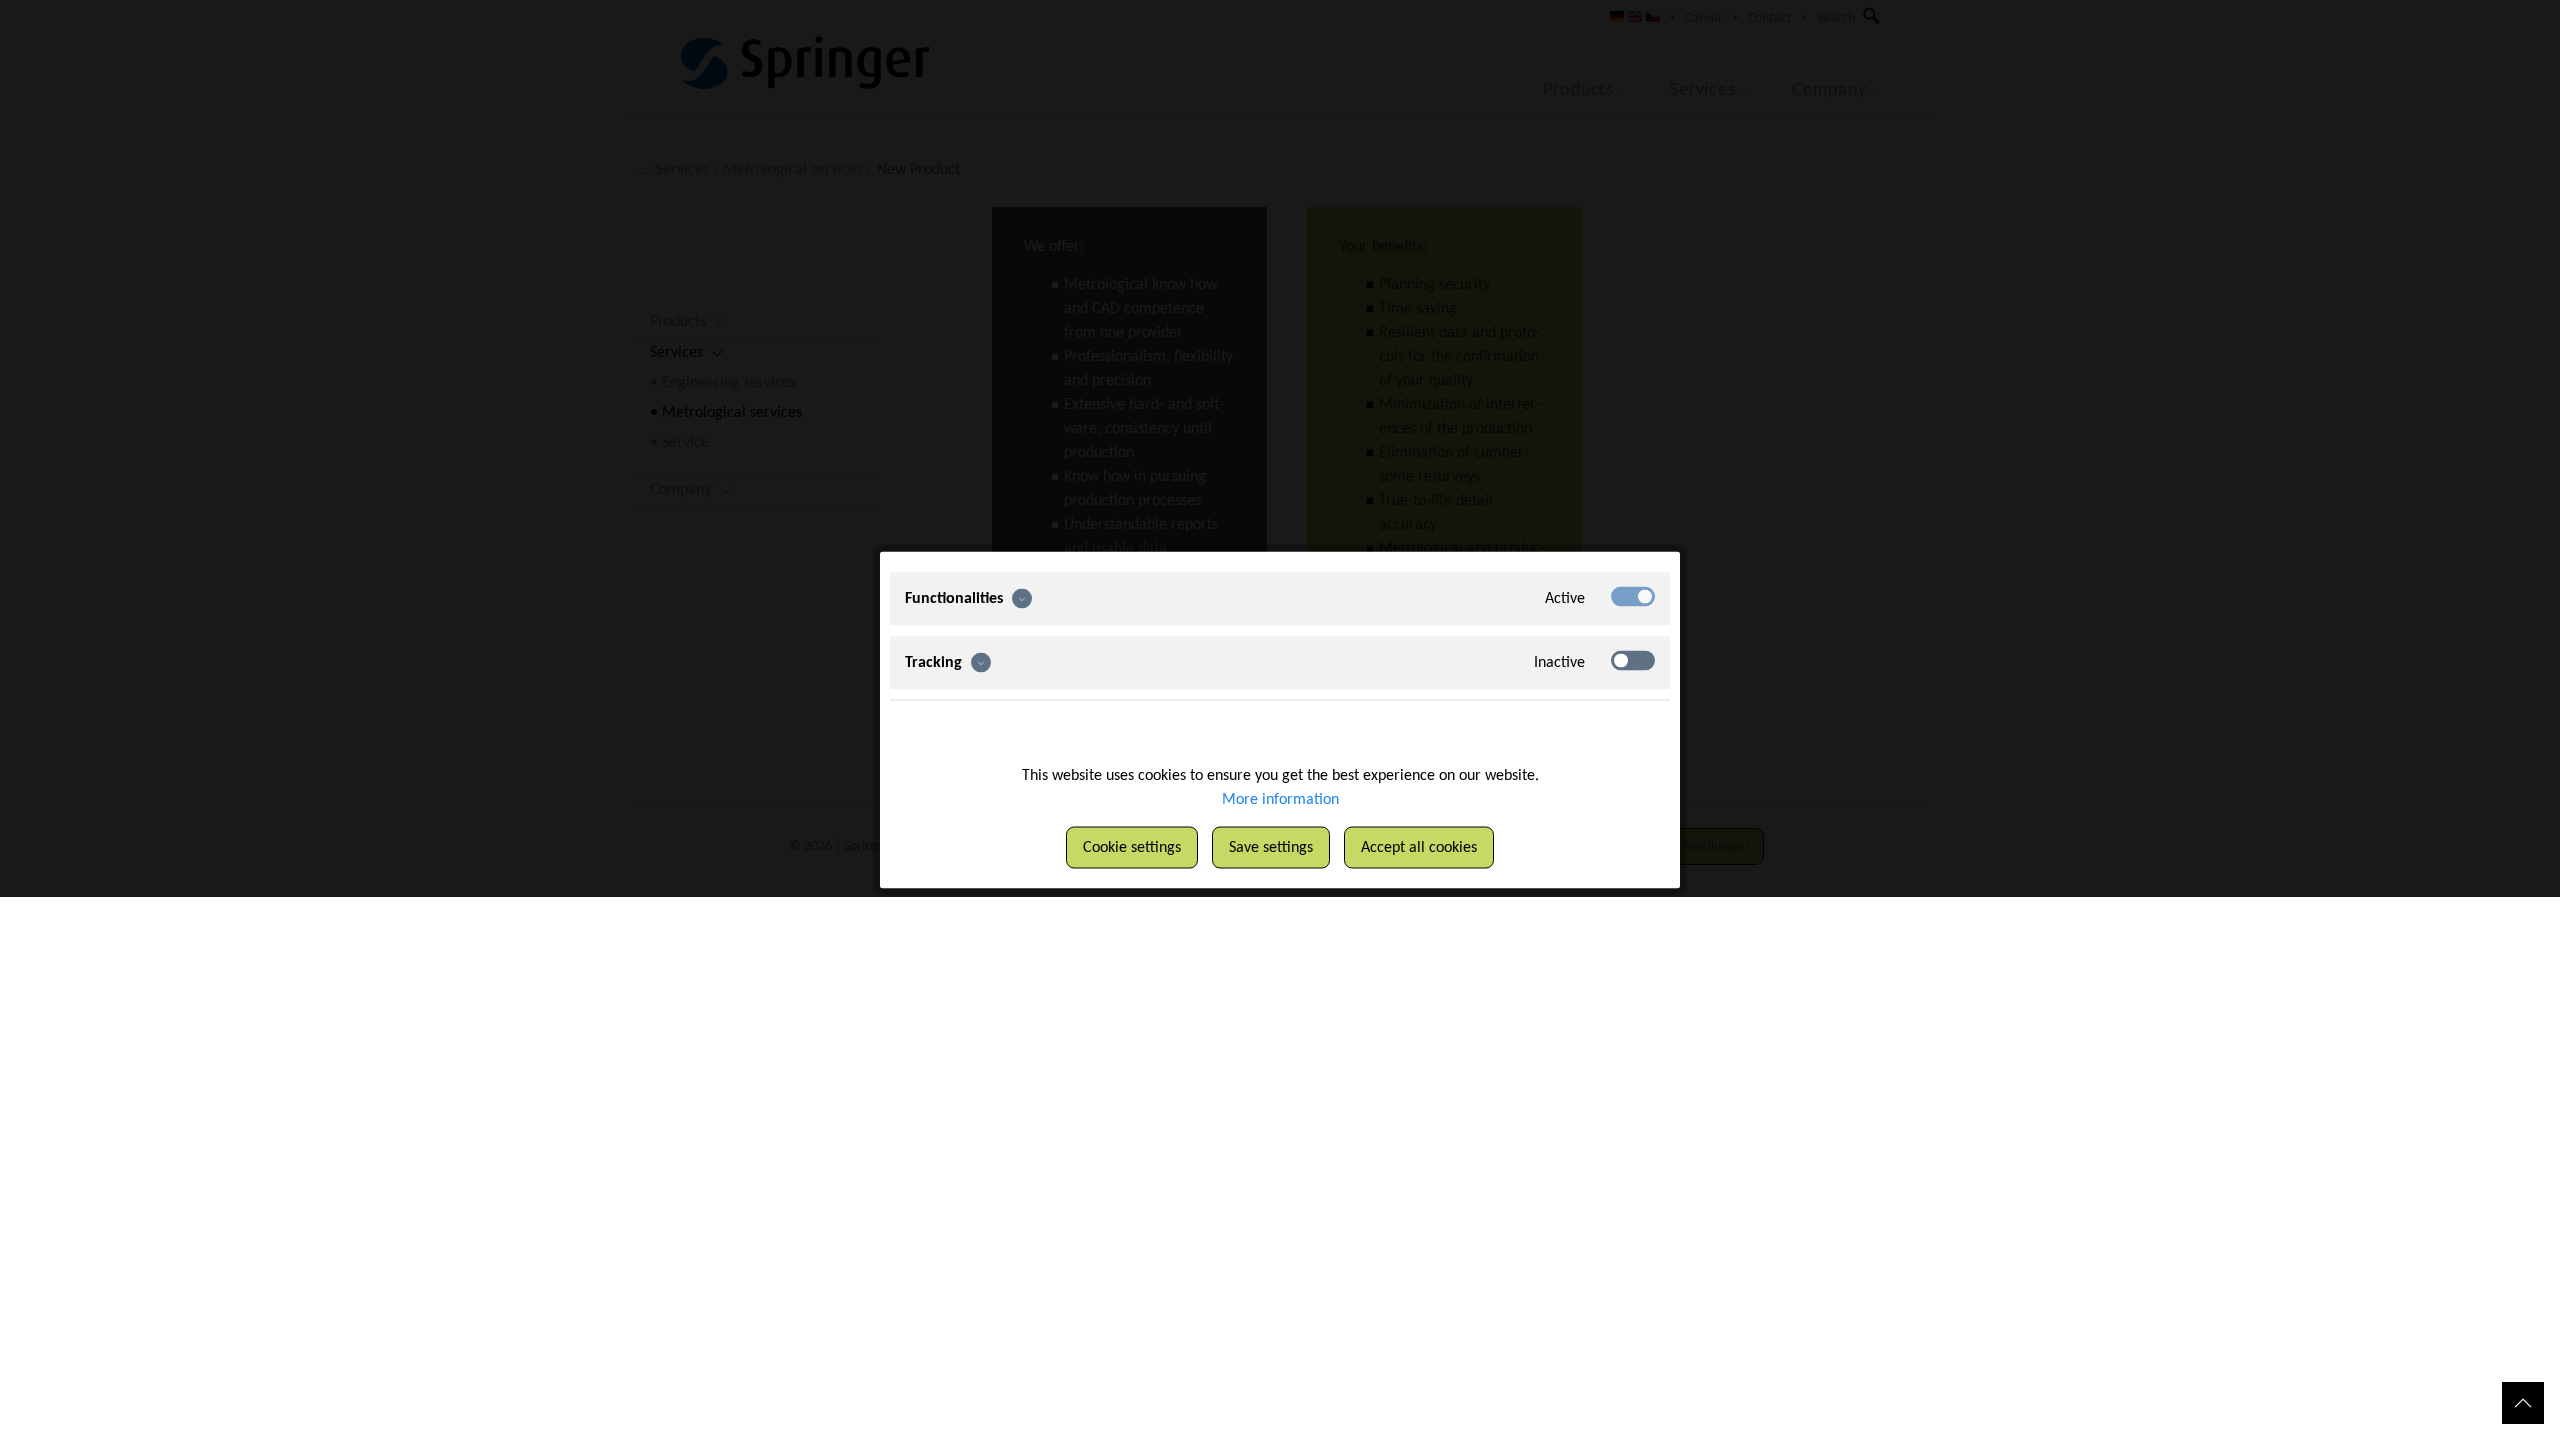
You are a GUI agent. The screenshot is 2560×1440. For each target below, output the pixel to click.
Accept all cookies (1419, 848)
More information (1280, 800)
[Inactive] (1633, 661)
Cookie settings (1132, 848)
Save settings (1271, 848)
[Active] (1633, 597)
